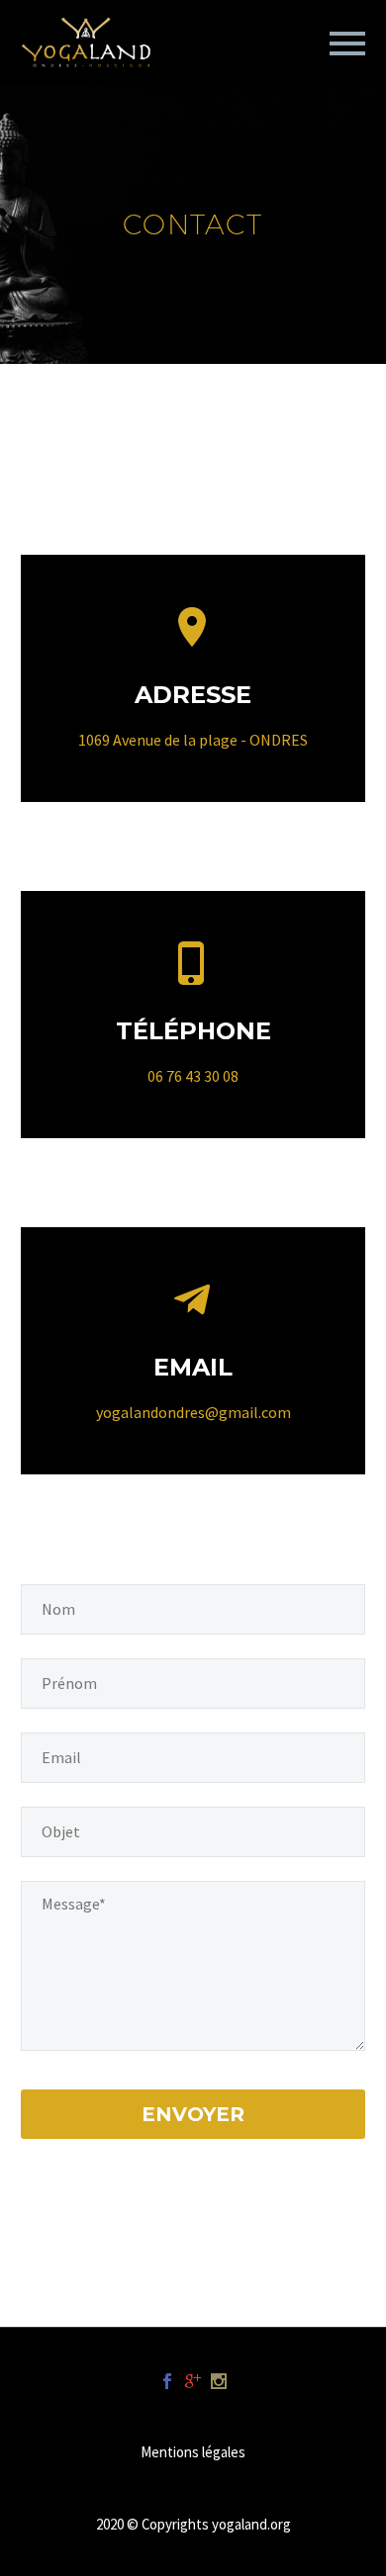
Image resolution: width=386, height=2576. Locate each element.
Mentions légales (193, 2453)
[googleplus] (193, 2381)
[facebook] (167, 2381)
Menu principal (347, 44)
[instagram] (219, 2381)
